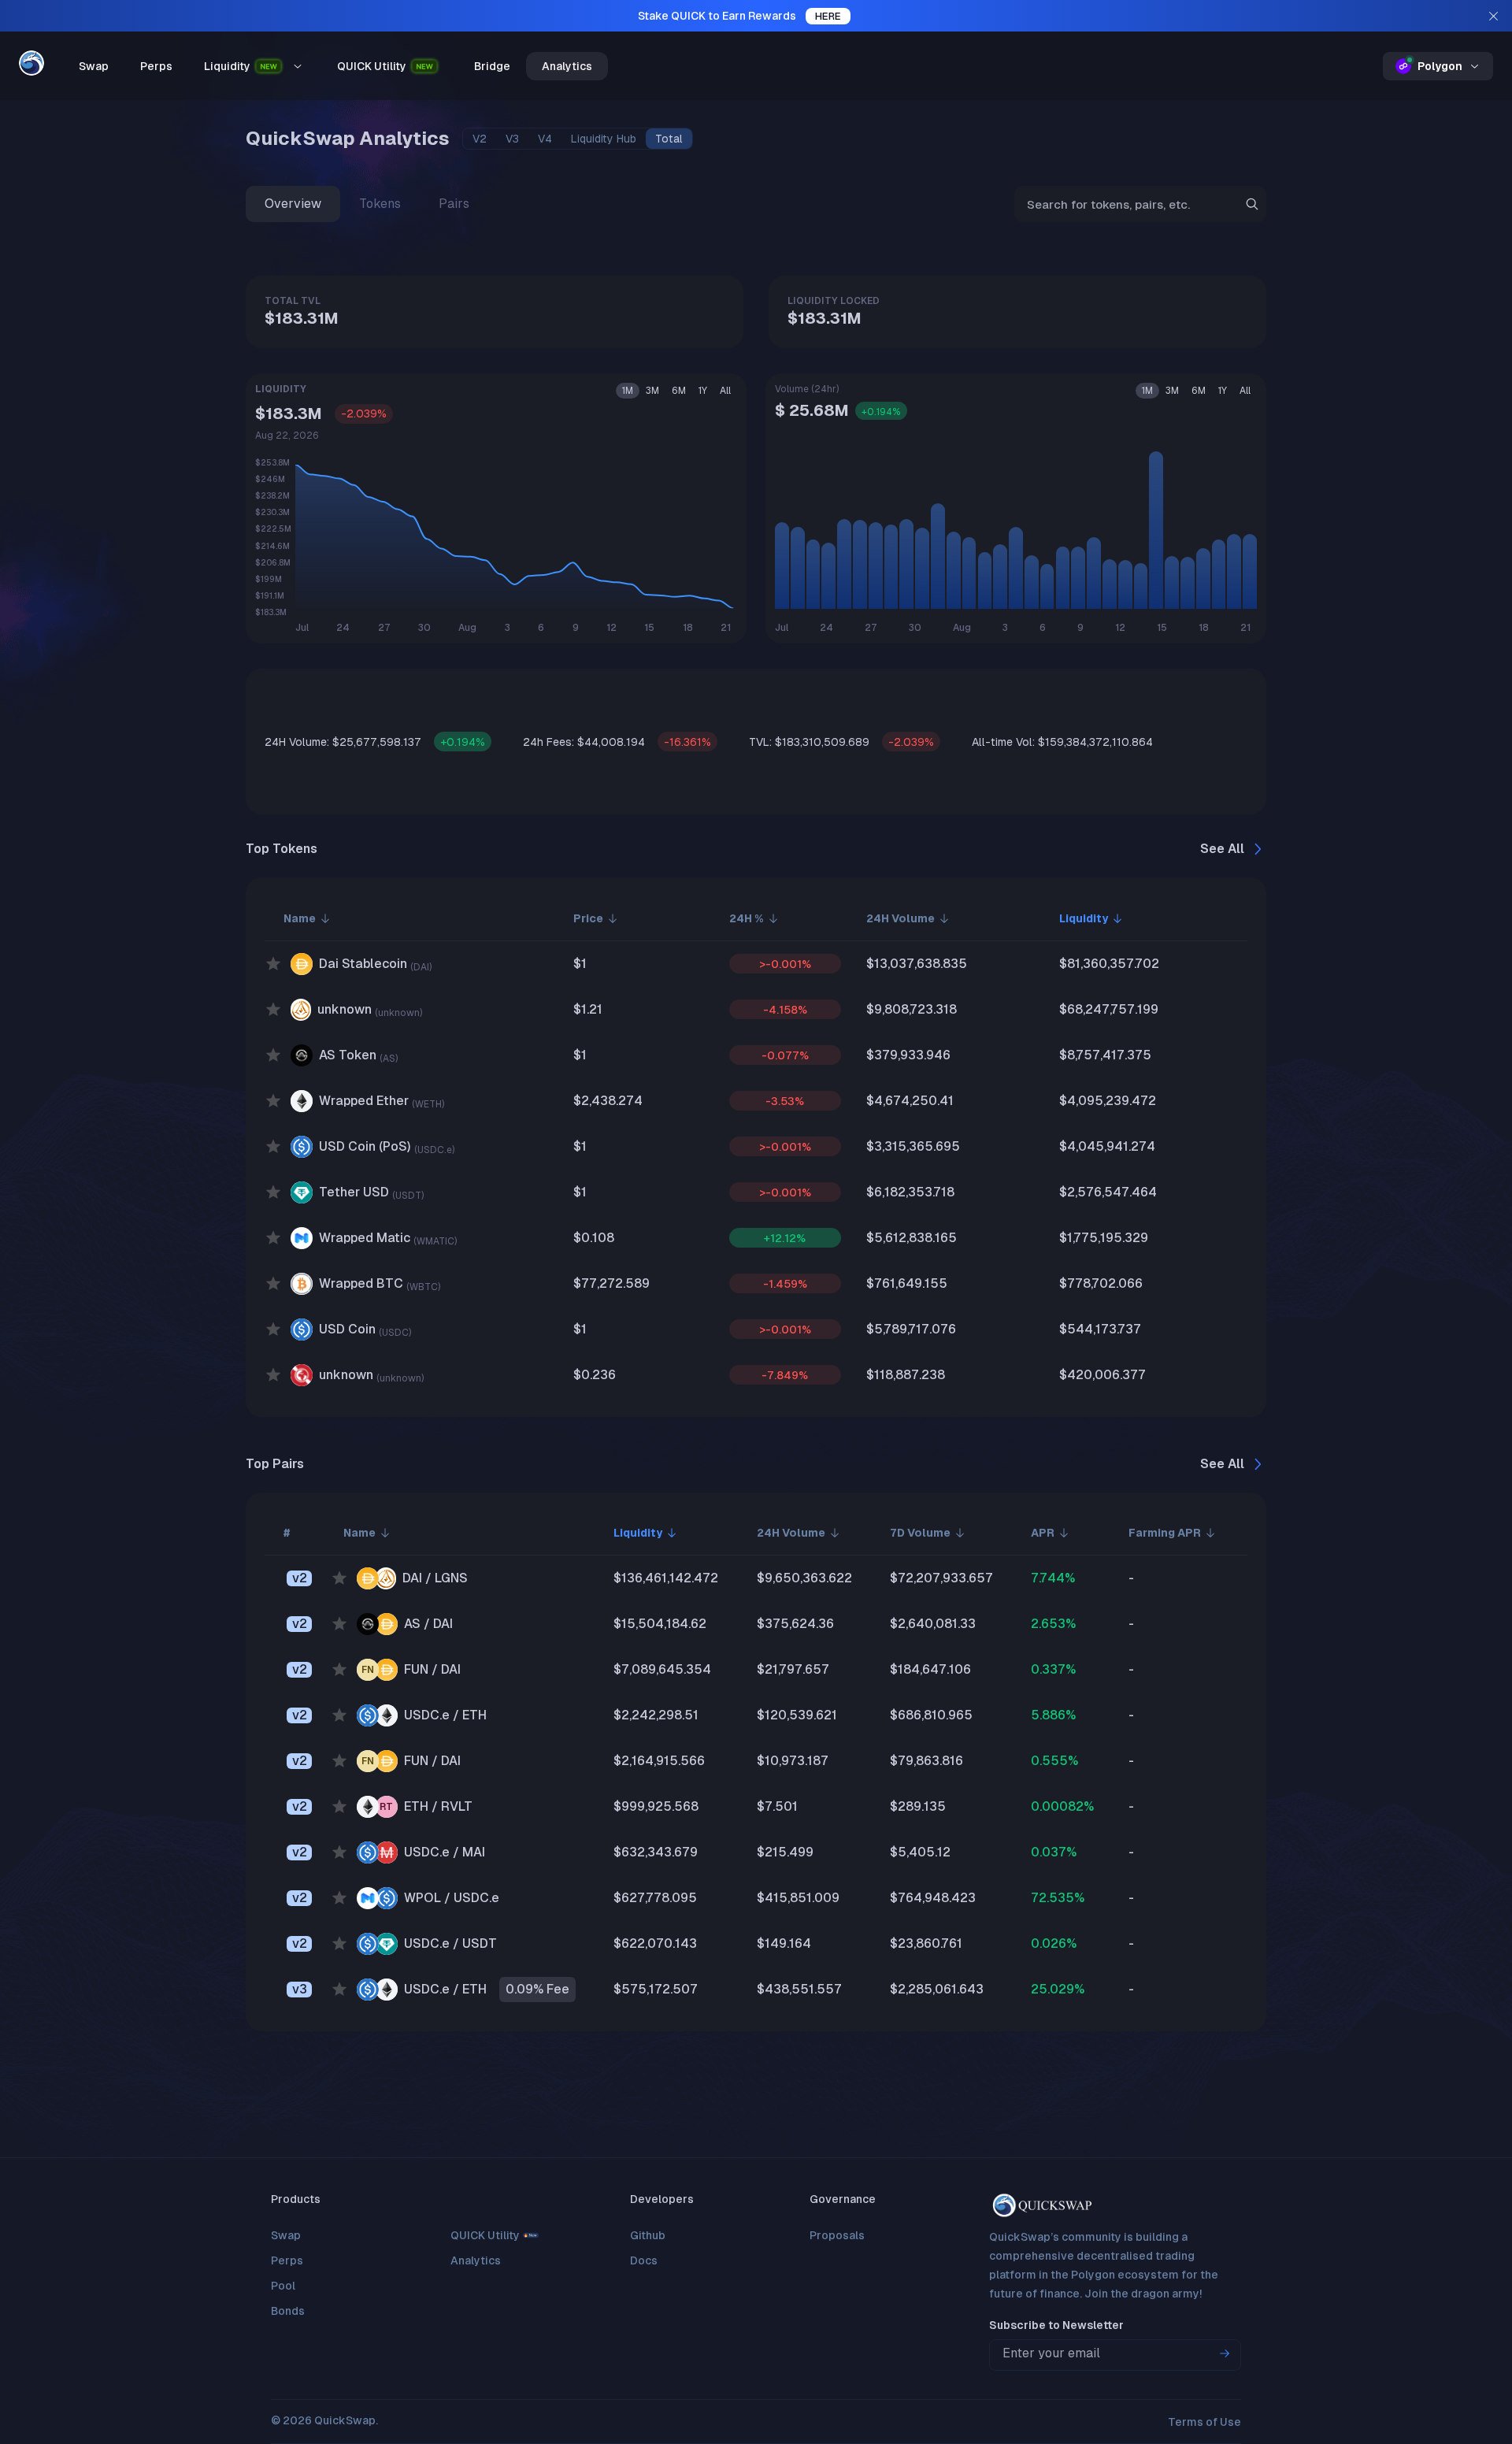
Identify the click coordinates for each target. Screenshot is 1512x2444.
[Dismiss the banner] (1493, 16)
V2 (480, 139)
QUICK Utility (372, 66)
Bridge (492, 66)
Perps (156, 66)
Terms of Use (1204, 2422)
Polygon (1440, 66)
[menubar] (351, 66)
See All (1222, 849)
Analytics (567, 66)
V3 (512, 139)
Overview (293, 204)
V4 (545, 139)
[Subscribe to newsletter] (1225, 2353)
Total (669, 139)
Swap (94, 66)
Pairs (454, 204)
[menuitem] (94, 66)
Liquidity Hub (604, 139)
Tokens (380, 204)
